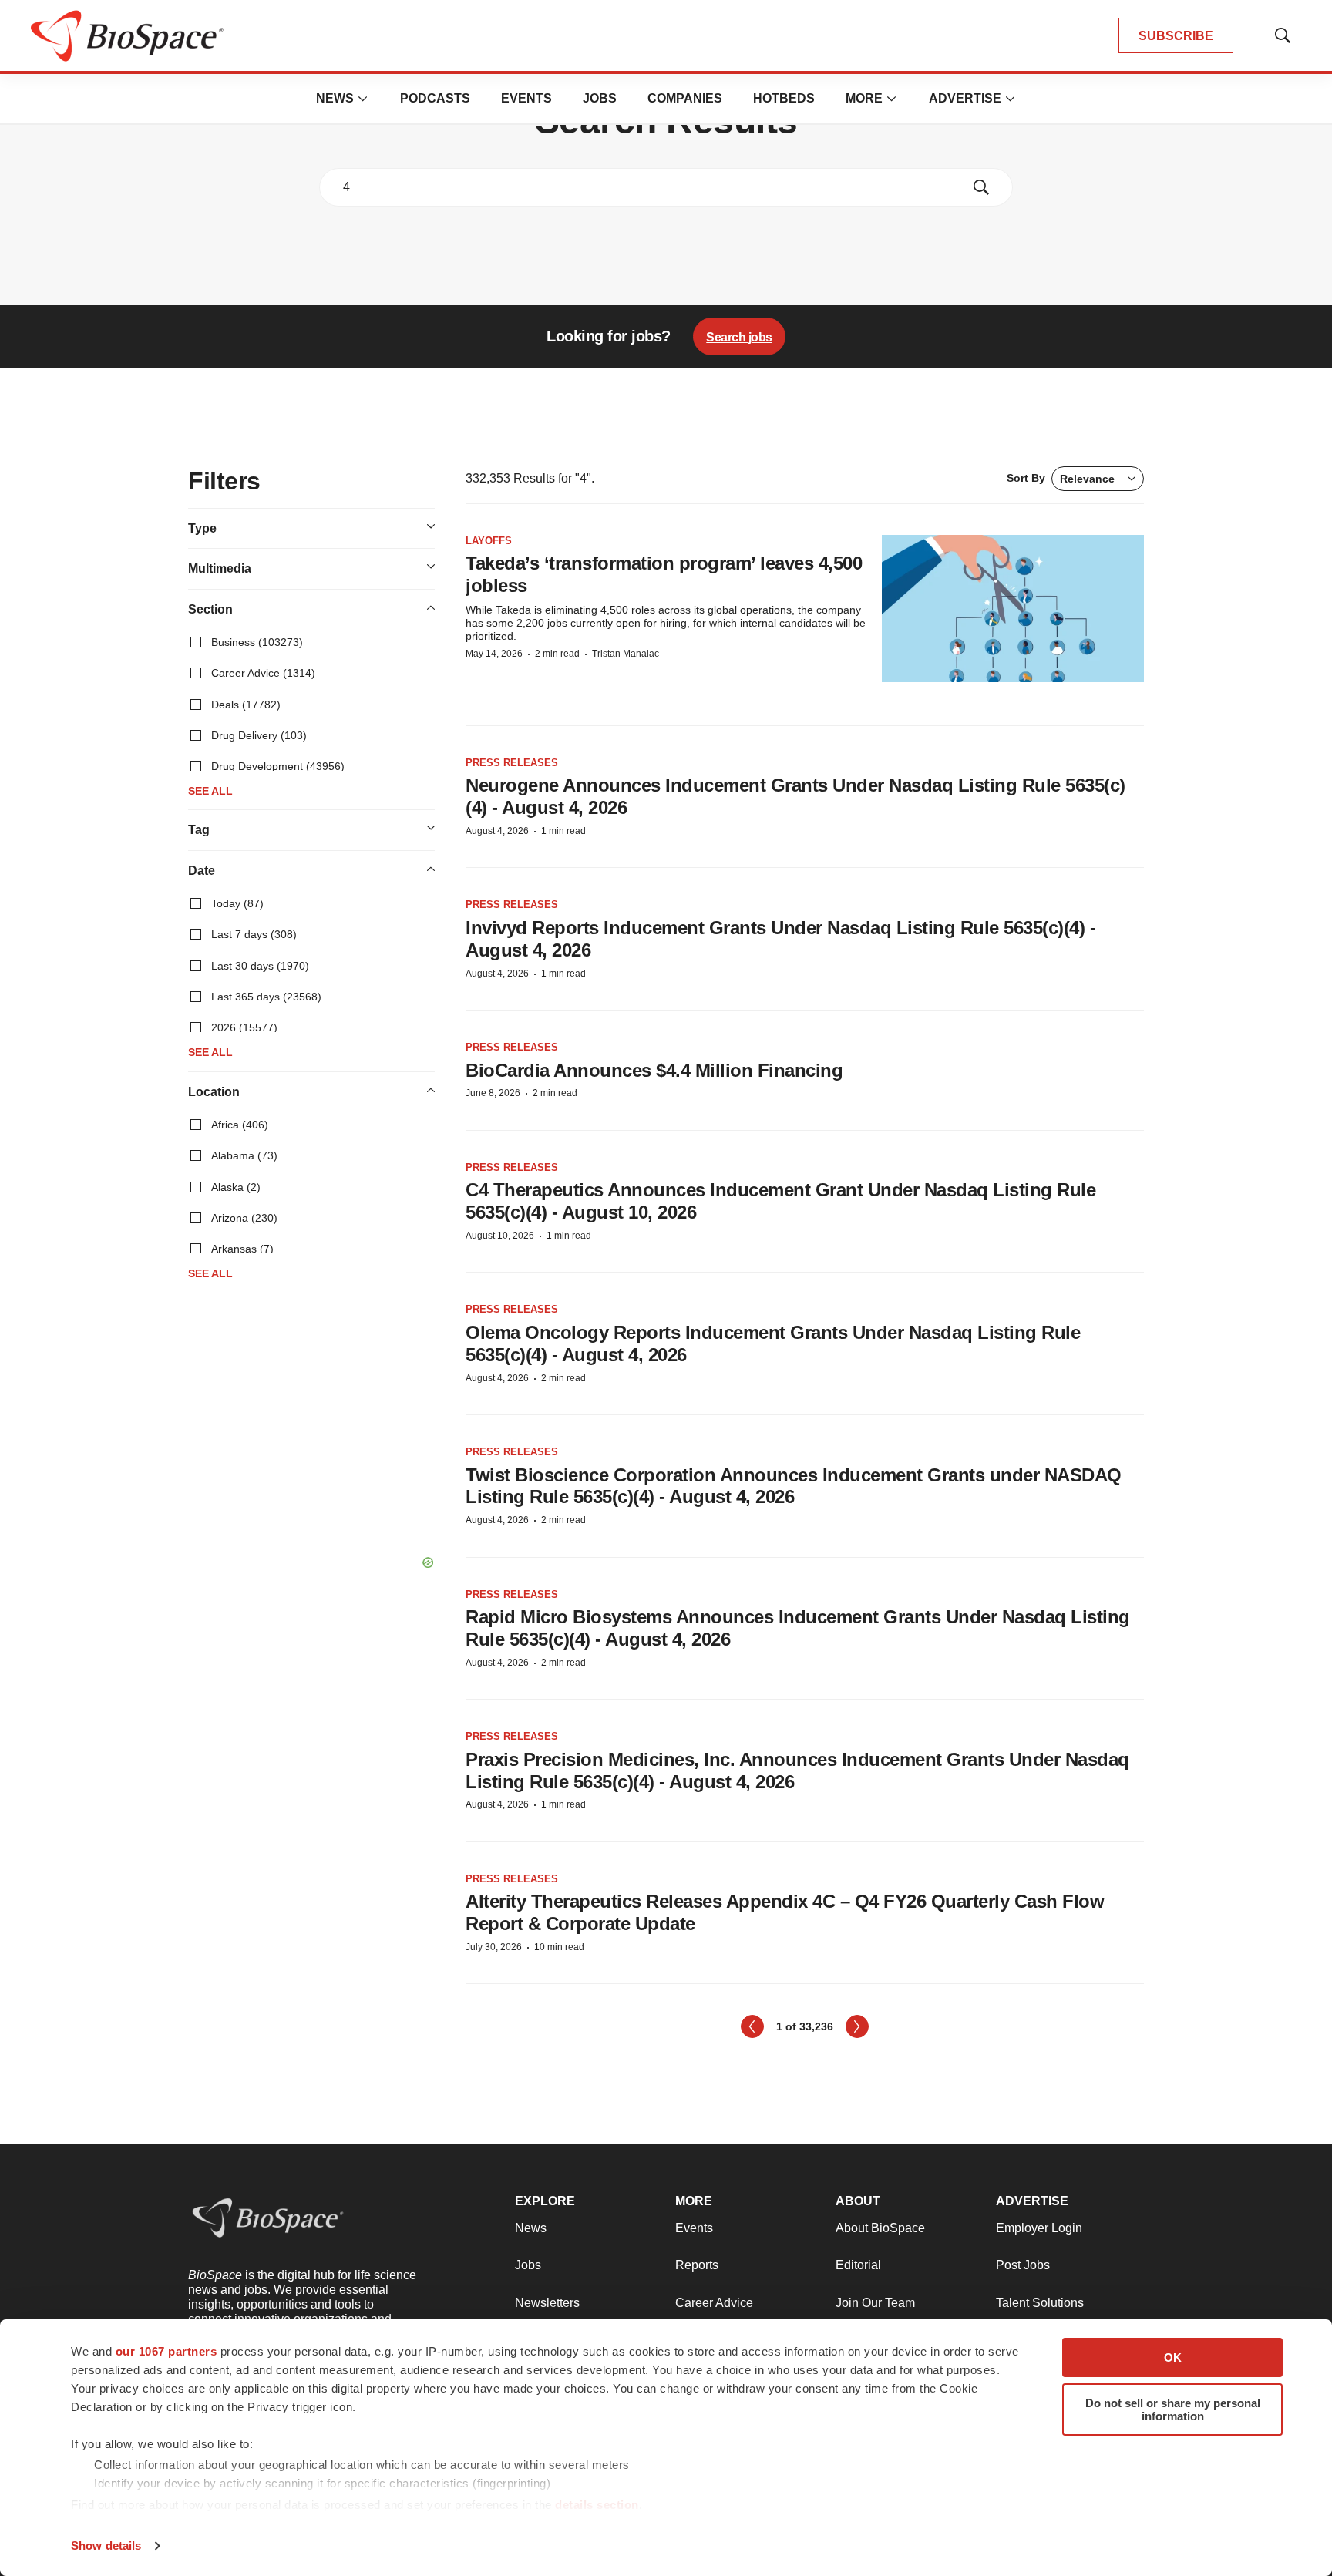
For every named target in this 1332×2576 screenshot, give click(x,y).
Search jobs (739, 337)
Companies (685, 98)
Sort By (1061, 478)
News (335, 98)
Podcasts (435, 98)
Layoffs (489, 541)
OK (1173, 2357)
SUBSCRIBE (1176, 36)
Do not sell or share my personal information (1173, 2410)
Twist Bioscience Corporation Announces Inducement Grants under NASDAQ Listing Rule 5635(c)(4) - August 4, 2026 (794, 1486)
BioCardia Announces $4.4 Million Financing (654, 1070)
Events (526, 98)
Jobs (600, 98)
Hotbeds (784, 98)
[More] (363, 99)
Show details (106, 2546)
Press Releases (512, 763)
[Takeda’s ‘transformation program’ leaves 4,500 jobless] (1013, 609)
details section (597, 2505)
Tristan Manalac (626, 654)
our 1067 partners (166, 2351)
